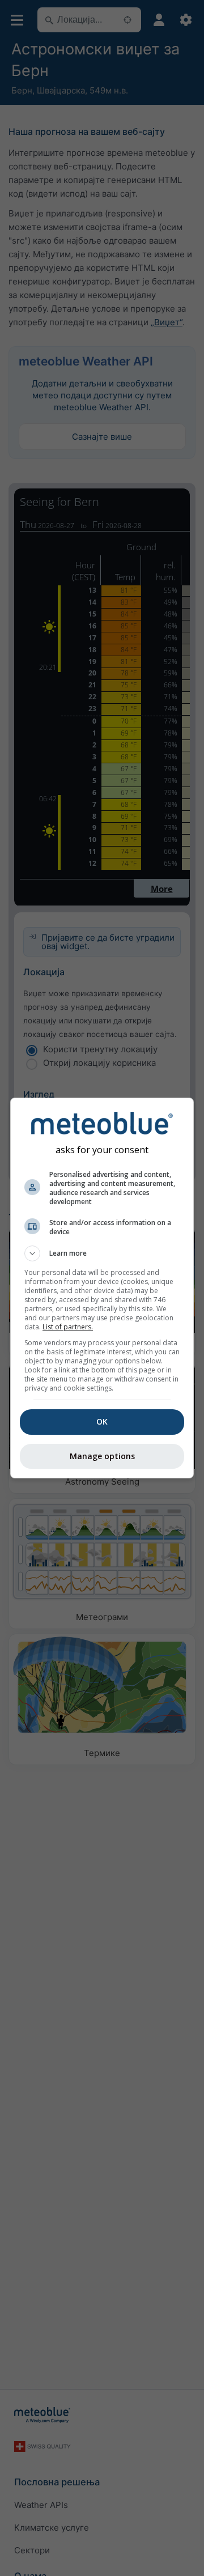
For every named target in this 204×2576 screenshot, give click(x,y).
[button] (102, 1253)
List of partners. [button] (68, 1327)
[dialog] (102, 1288)
